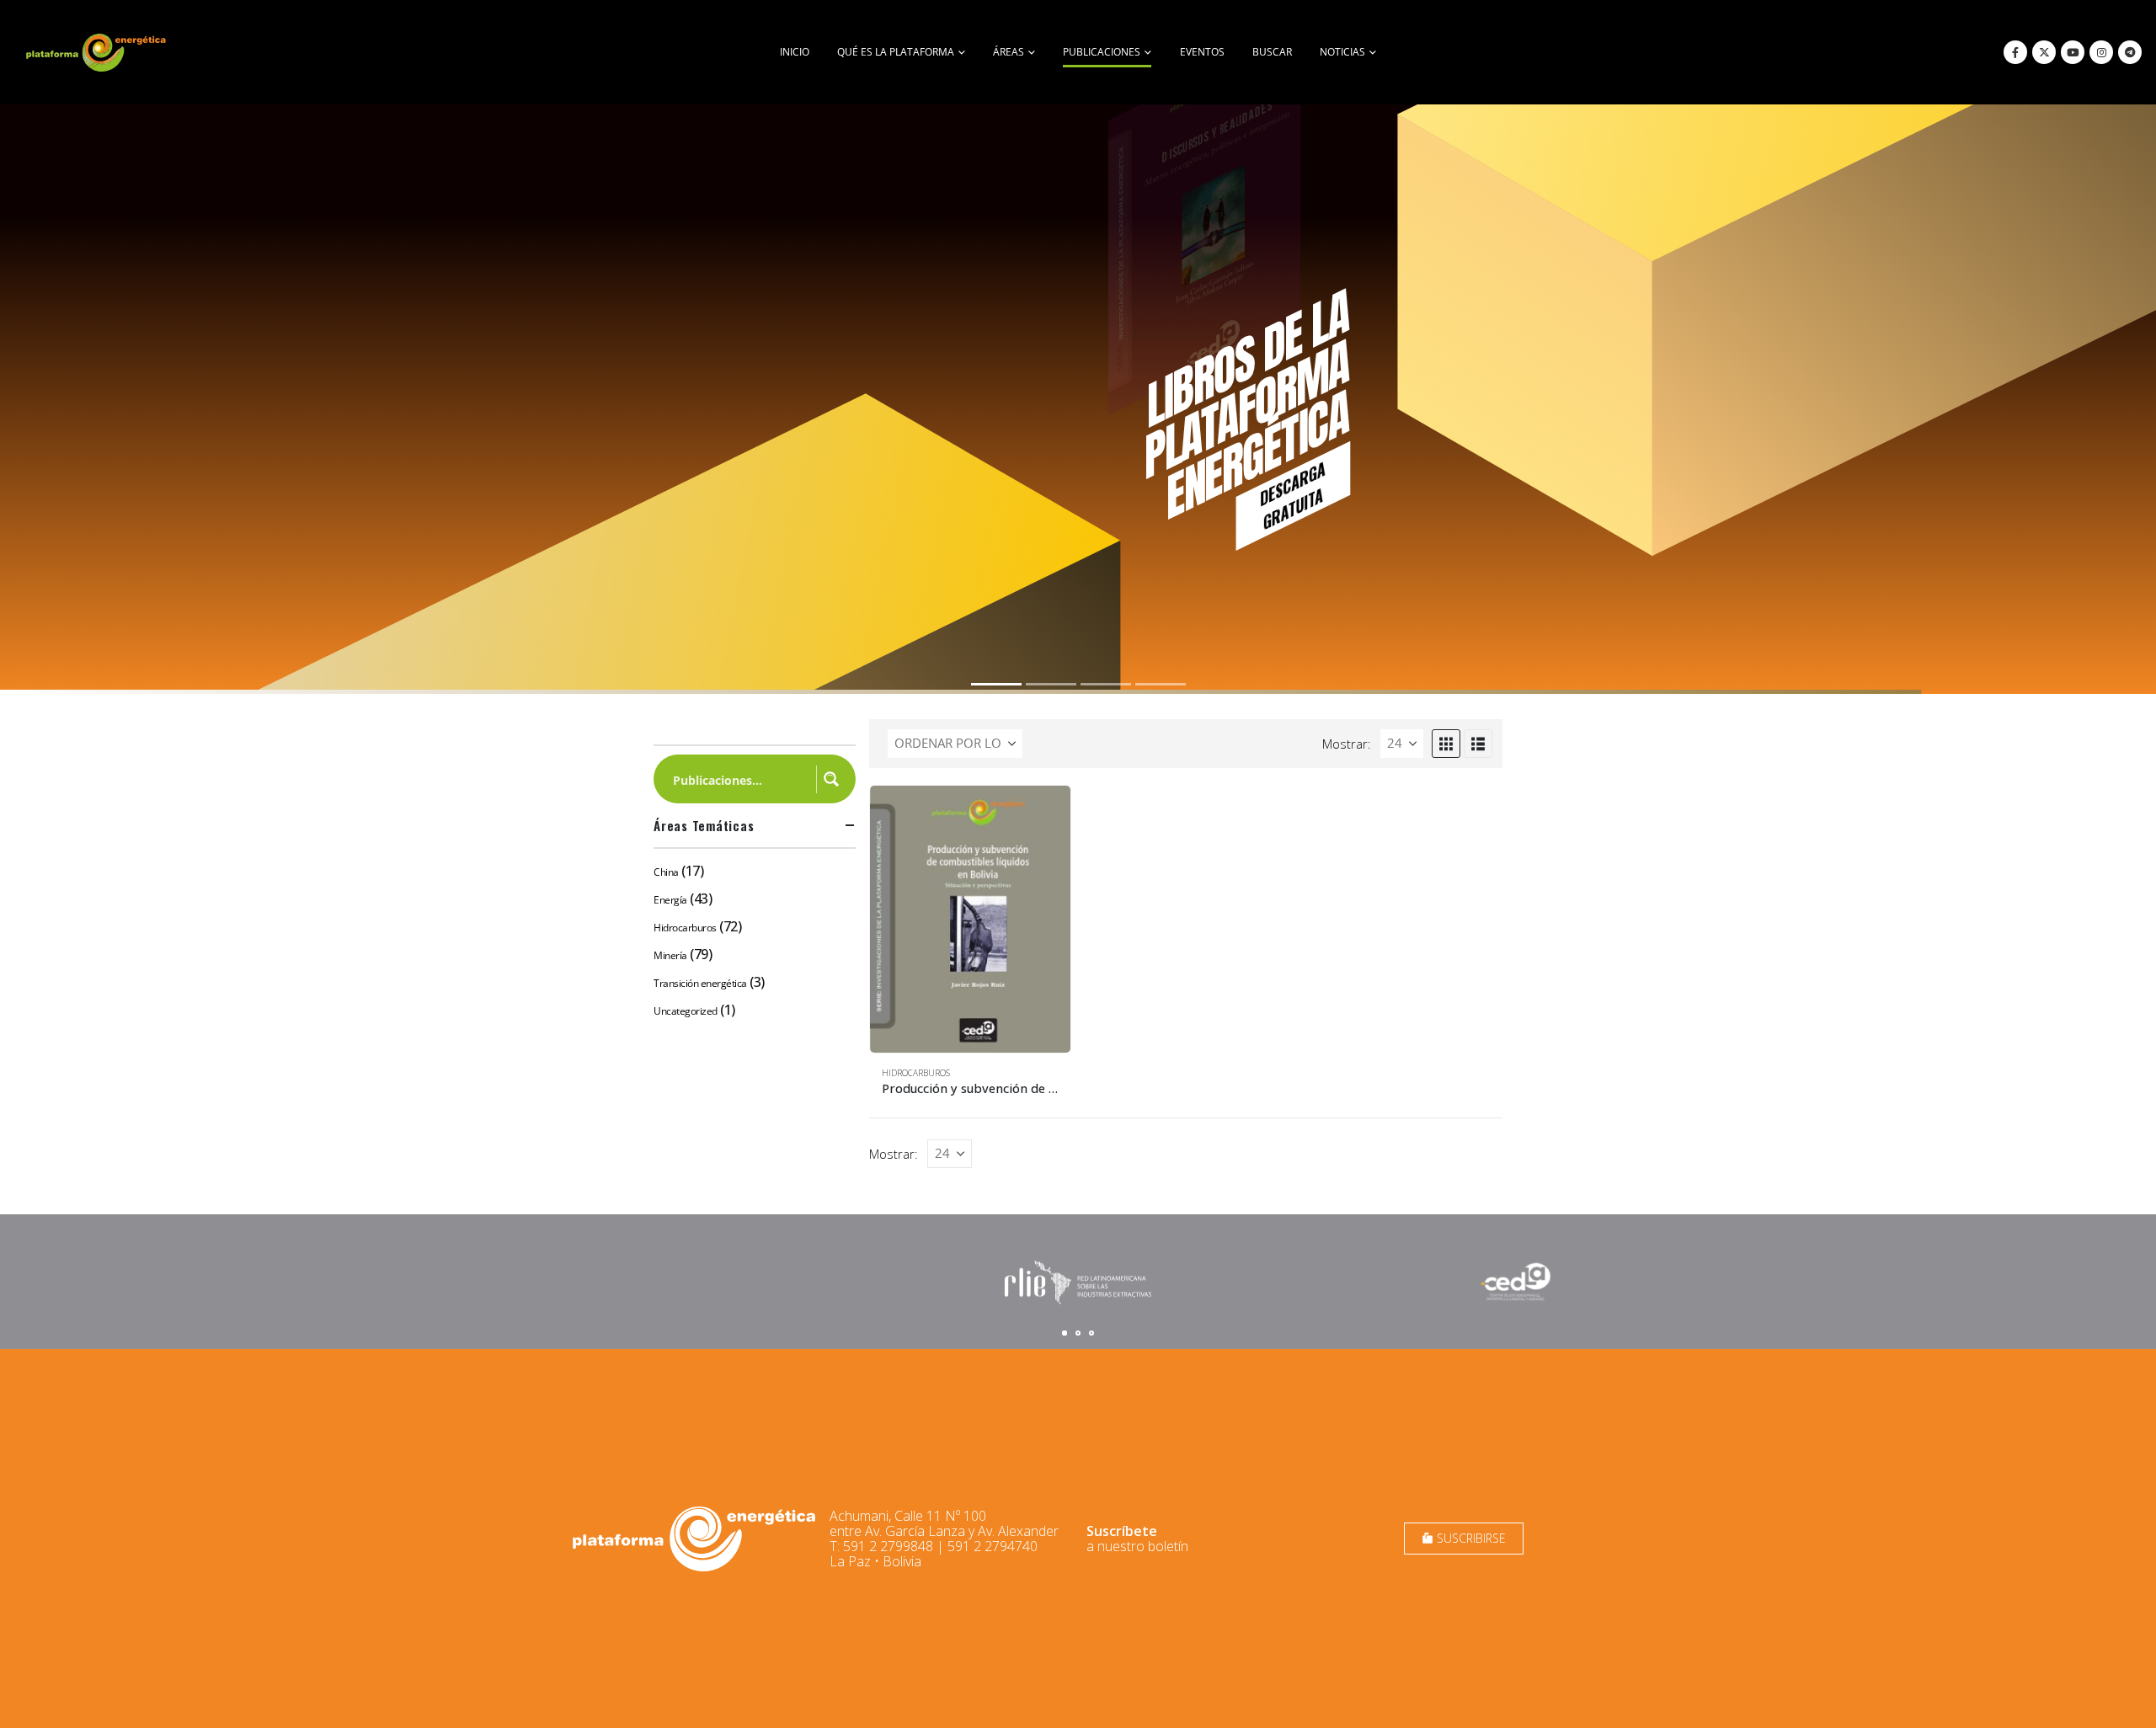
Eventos (1202, 52)
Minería (670, 955)
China (666, 872)
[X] (2044, 52)
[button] (1446, 744)
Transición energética (700, 983)
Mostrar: (1347, 744)
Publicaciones (1102, 52)
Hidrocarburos (916, 1073)
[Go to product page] (970, 919)
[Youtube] (2073, 52)
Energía (670, 900)
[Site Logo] (98, 52)
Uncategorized (686, 1011)
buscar (1272, 52)
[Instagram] (2101, 52)
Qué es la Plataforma (896, 52)
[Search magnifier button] (831, 779)
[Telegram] (2130, 52)
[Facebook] (2015, 52)
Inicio (795, 52)
